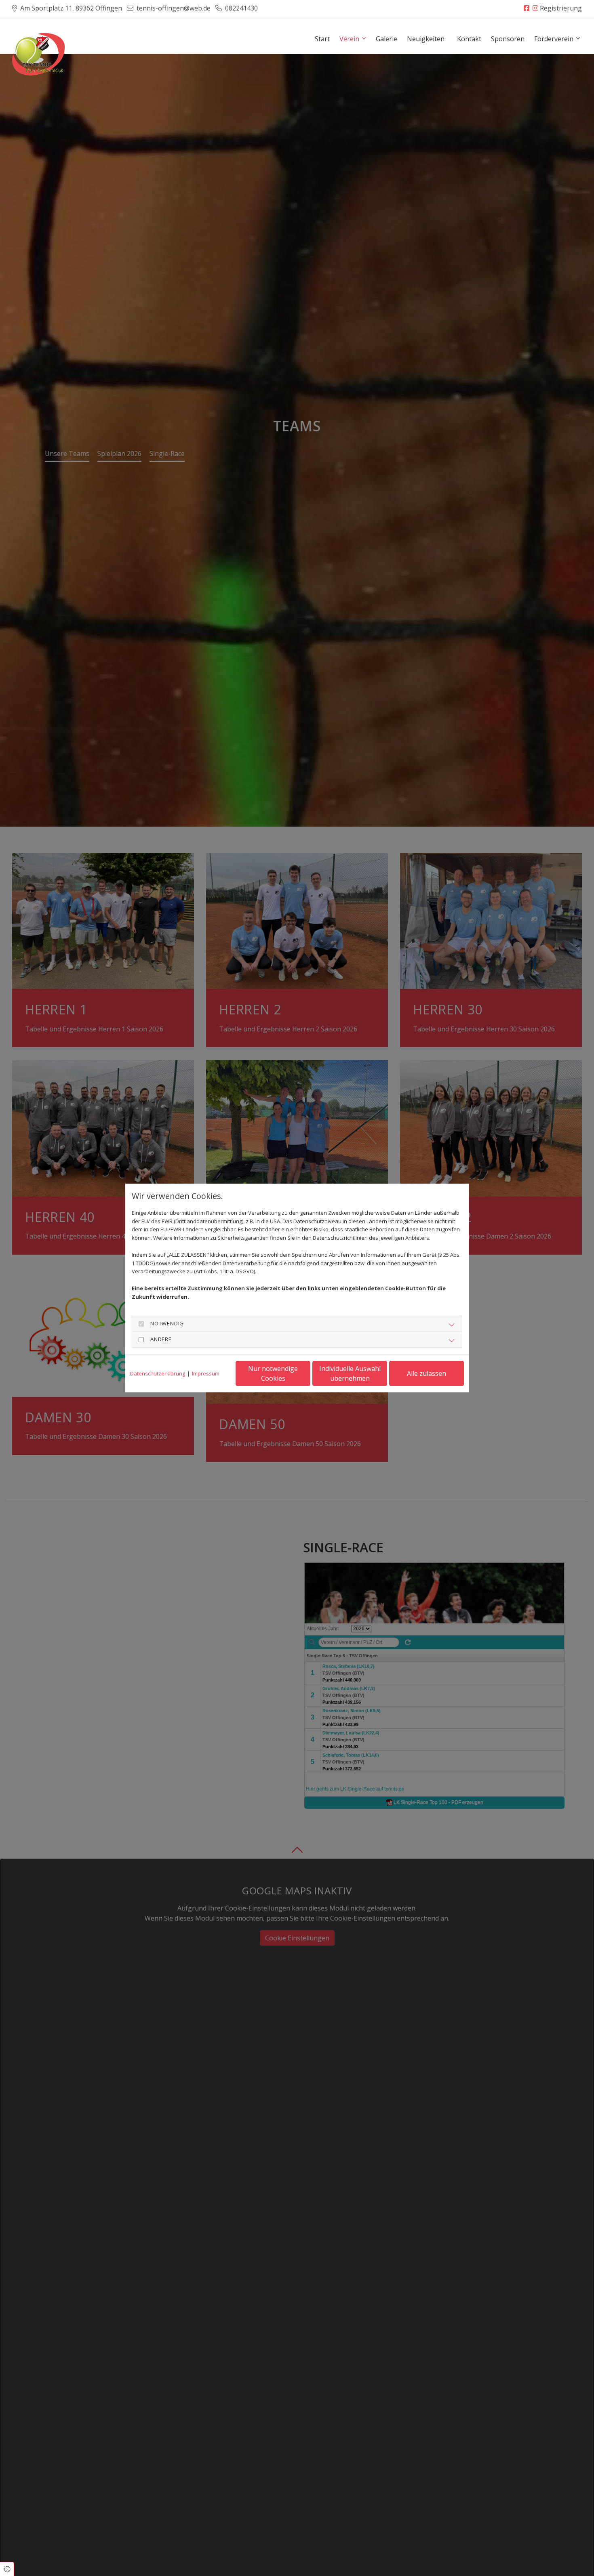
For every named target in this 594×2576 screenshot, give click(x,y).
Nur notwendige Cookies (273, 1373)
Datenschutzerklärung (158, 1373)
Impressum (206, 1373)
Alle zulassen (427, 1373)
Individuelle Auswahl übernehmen (350, 1373)
